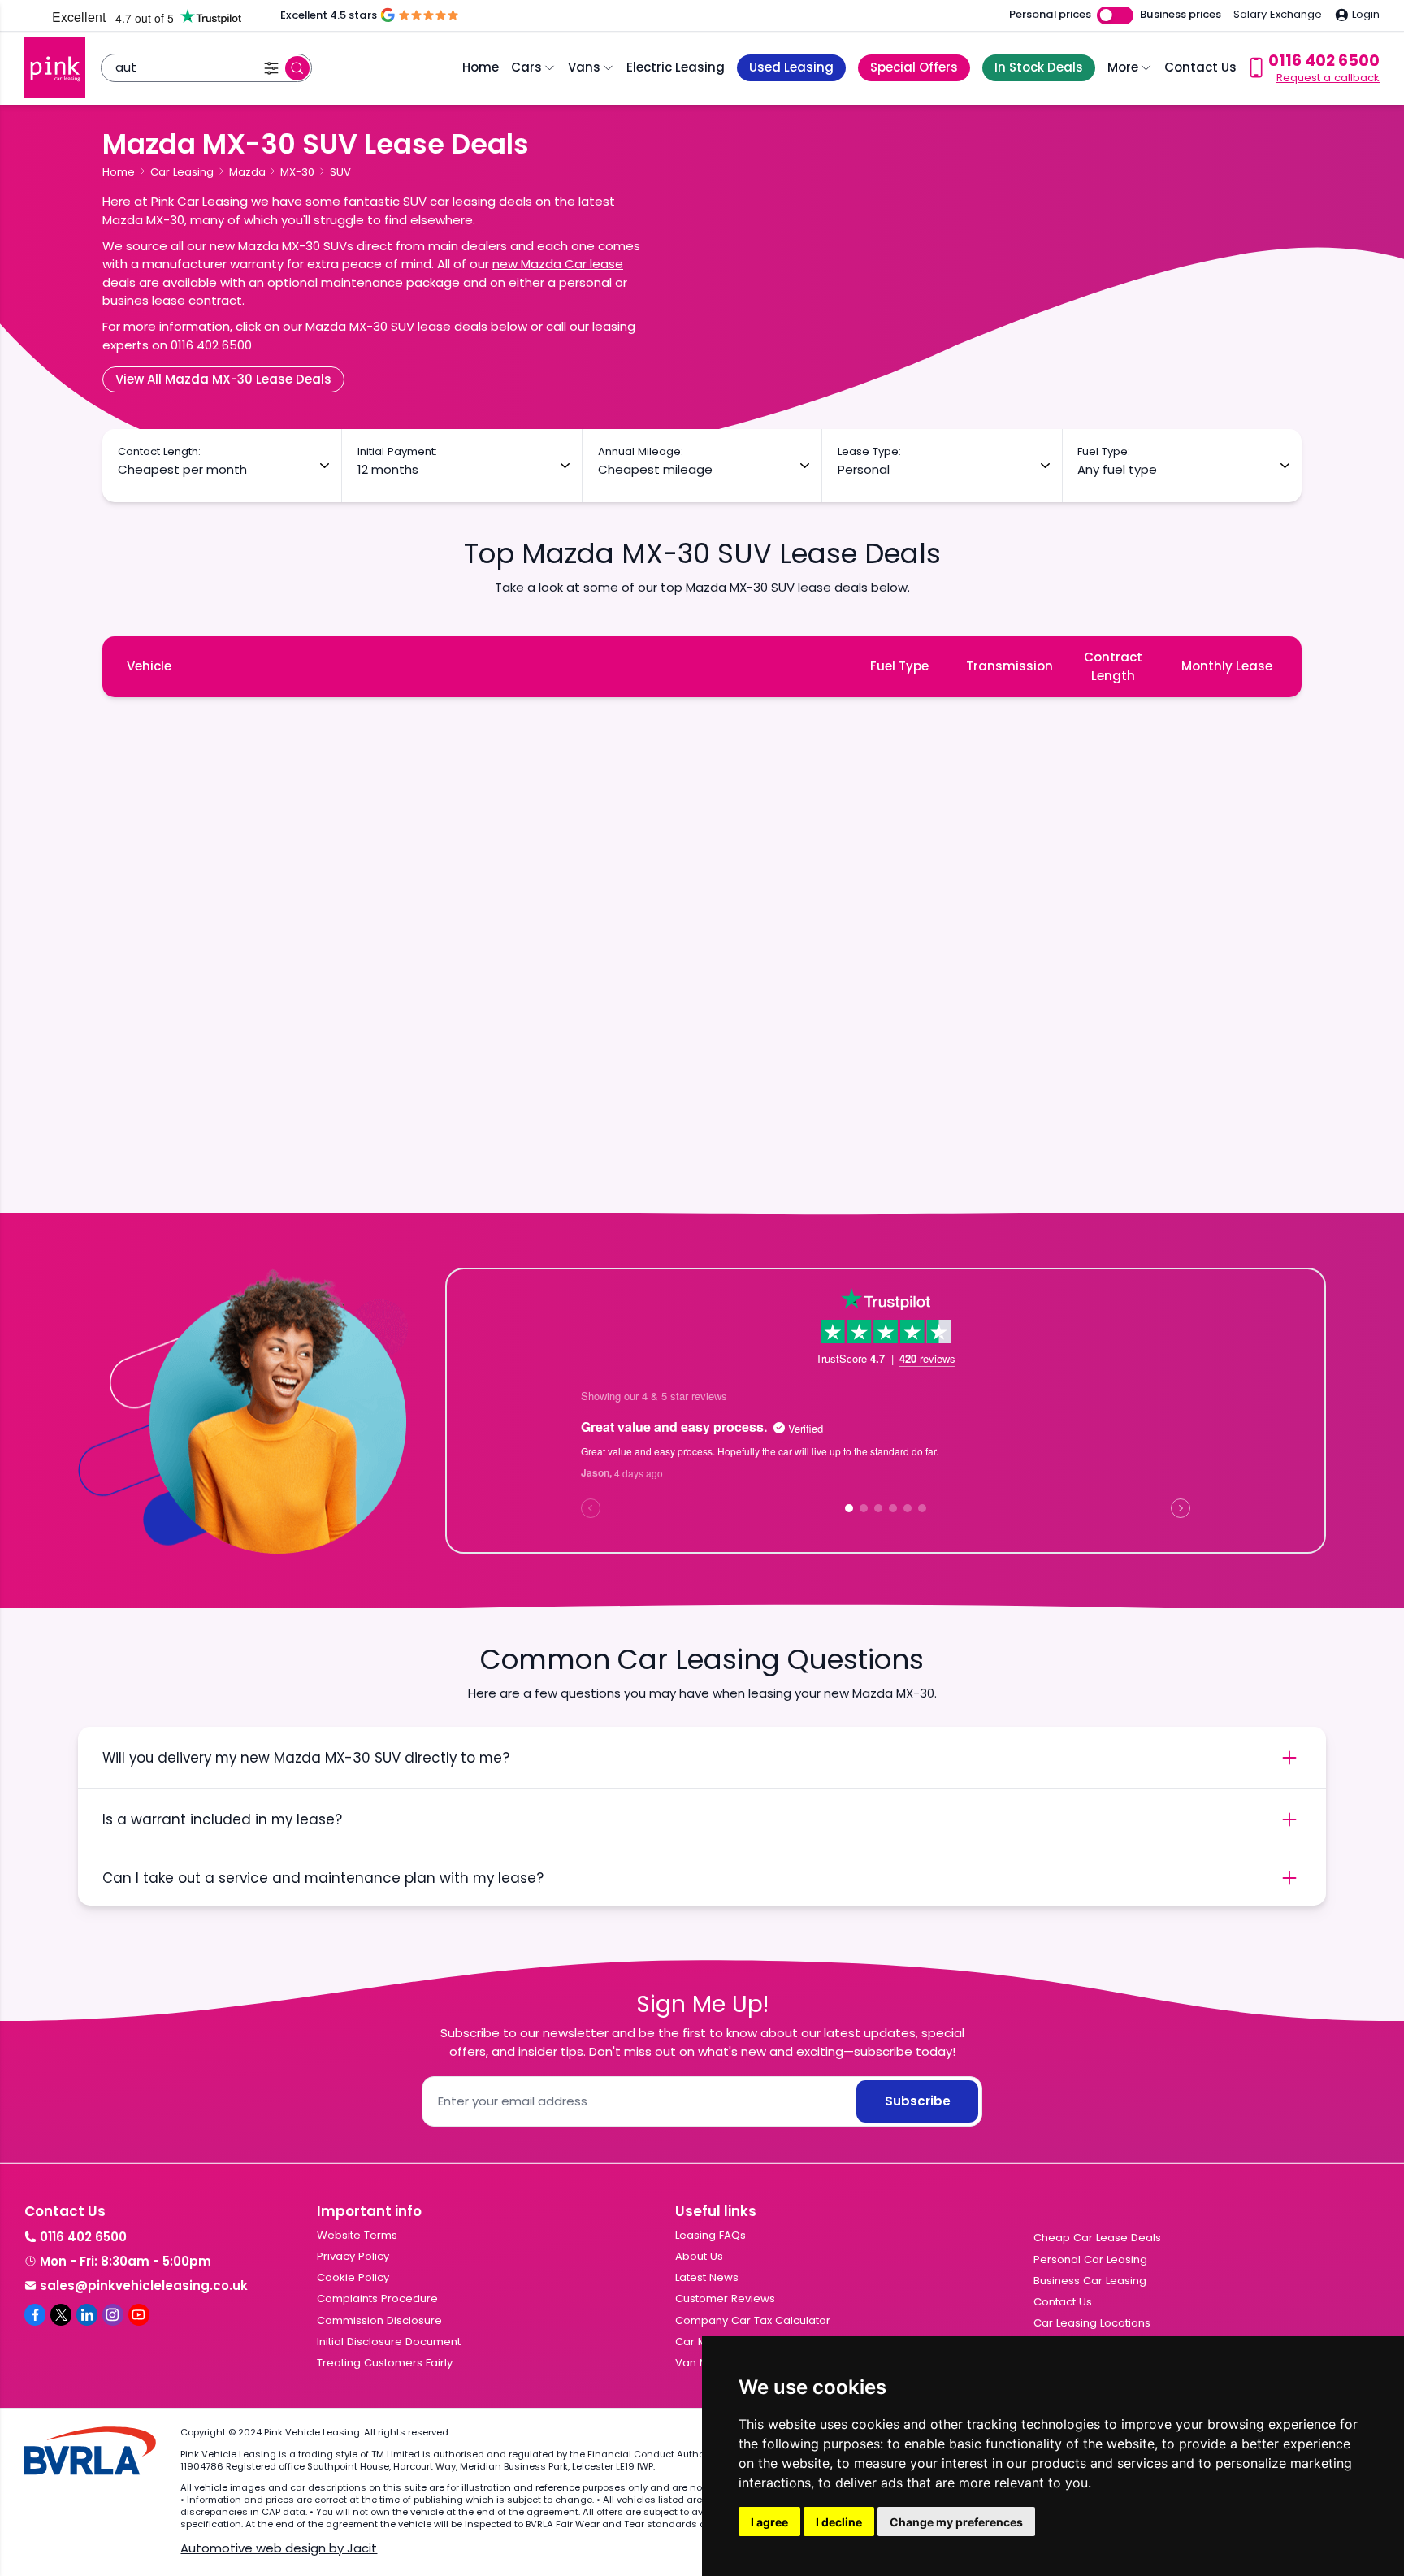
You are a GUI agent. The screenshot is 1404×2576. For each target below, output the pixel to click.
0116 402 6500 (83, 2237)
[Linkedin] (87, 2314)
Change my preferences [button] (956, 2522)
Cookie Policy (353, 2277)
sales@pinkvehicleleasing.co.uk (144, 2285)
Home (481, 67)
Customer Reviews (725, 2298)
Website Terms (357, 2235)
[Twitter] (61, 2314)
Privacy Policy (353, 2256)
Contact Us (1200, 67)
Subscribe (918, 2101)
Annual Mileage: (641, 452)
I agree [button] (769, 2522)
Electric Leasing (676, 67)
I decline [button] (839, 2522)
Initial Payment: (397, 452)
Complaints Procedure (377, 2298)
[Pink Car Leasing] (55, 68)
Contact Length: (159, 452)
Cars (526, 67)
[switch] (1115, 16)
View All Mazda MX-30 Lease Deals (223, 379)
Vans (584, 67)
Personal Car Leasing (1090, 2259)
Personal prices (1050, 15)
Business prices (1181, 15)
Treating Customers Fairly (385, 2363)
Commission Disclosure (379, 2320)
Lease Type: (869, 452)
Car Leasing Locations (1092, 2323)
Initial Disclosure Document (389, 2342)
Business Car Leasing (1090, 2281)
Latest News (707, 2277)
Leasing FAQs (711, 2235)
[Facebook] (35, 2314)
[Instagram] (113, 2314)
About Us (699, 2256)
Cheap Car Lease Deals (1097, 2238)
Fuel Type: (1104, 452)
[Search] (297, 68)
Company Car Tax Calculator (753, 2320)
